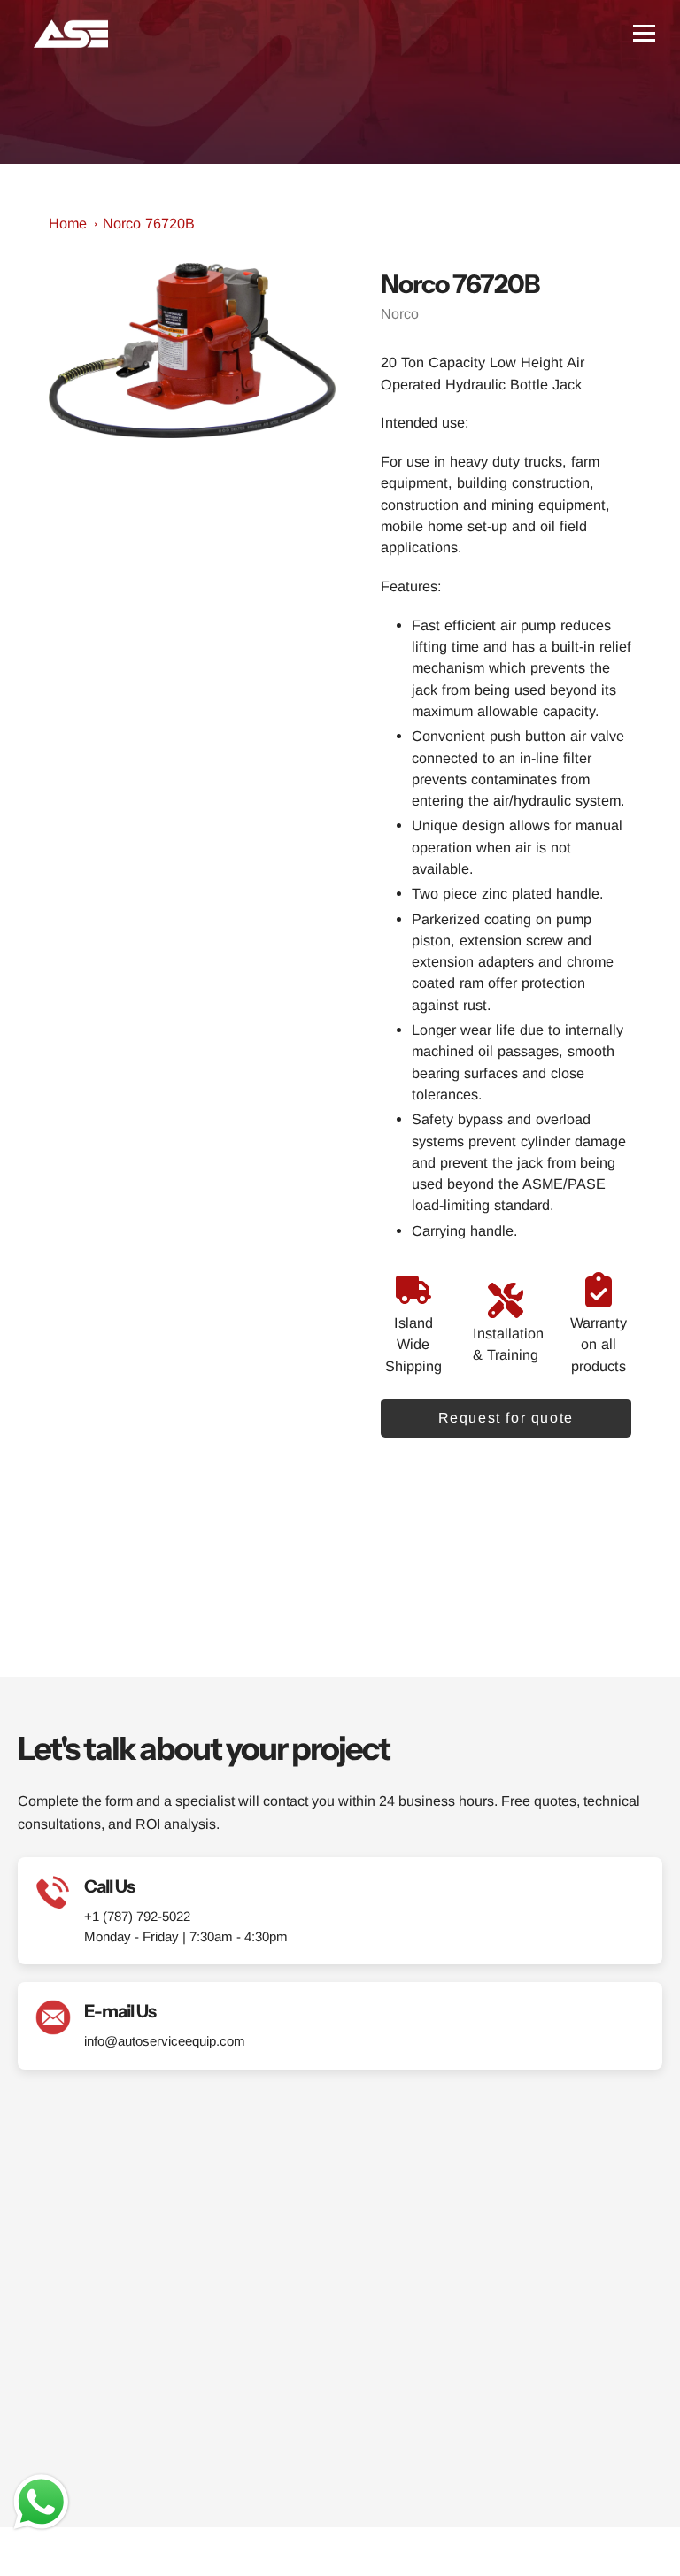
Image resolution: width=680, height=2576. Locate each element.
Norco (400, 314)
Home (68, 223)
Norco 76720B (149, 223)
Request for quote (506, 1418)
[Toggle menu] (644, 33)
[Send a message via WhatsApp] (41, 2502)
